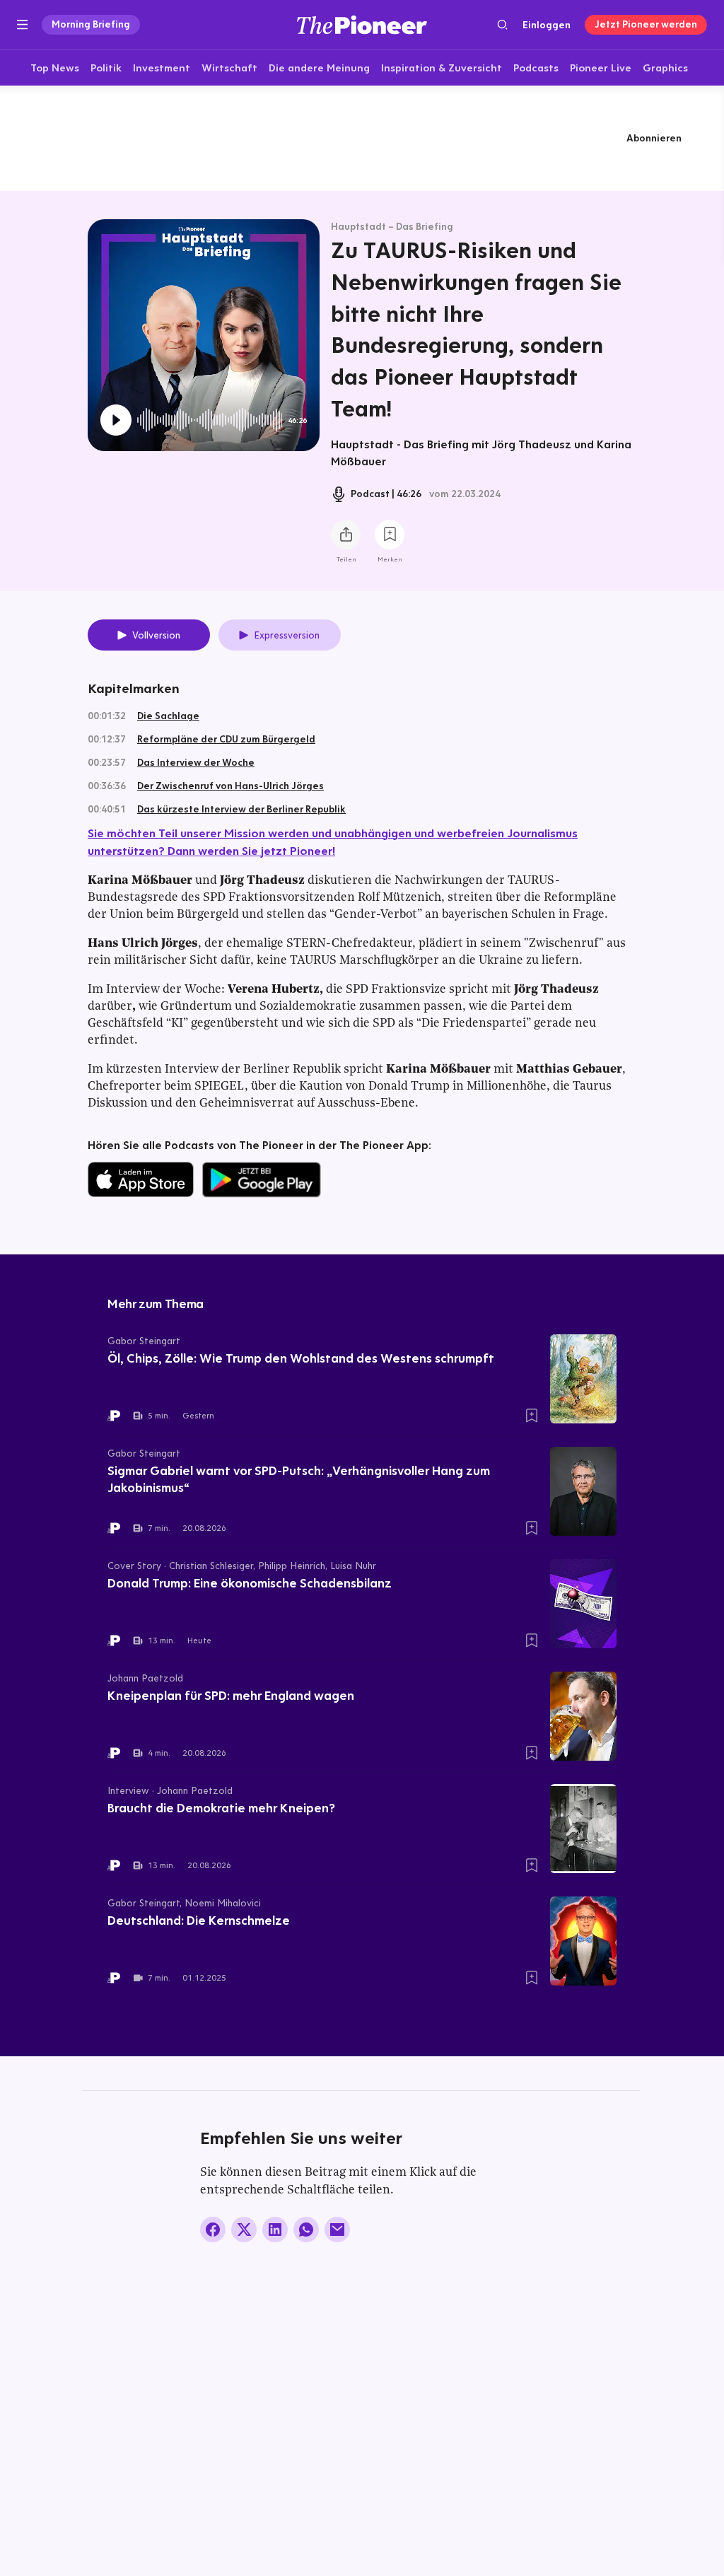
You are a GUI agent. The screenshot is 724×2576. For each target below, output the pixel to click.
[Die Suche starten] (502, 24)
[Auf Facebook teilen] (213, 2230)
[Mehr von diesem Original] (362, 138)
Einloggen (547, 25)
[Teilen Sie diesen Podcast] (346, 535)
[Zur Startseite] (362, 24)
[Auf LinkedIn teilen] (275, 2230)
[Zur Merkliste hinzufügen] (390, 535)
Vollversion (156, 635)
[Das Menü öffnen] (22, 25)
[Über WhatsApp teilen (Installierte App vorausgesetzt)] (306, 2230)
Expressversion (287, 635)
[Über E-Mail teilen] (337, 2230)
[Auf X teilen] (244, 2230)
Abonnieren (654, 138)
